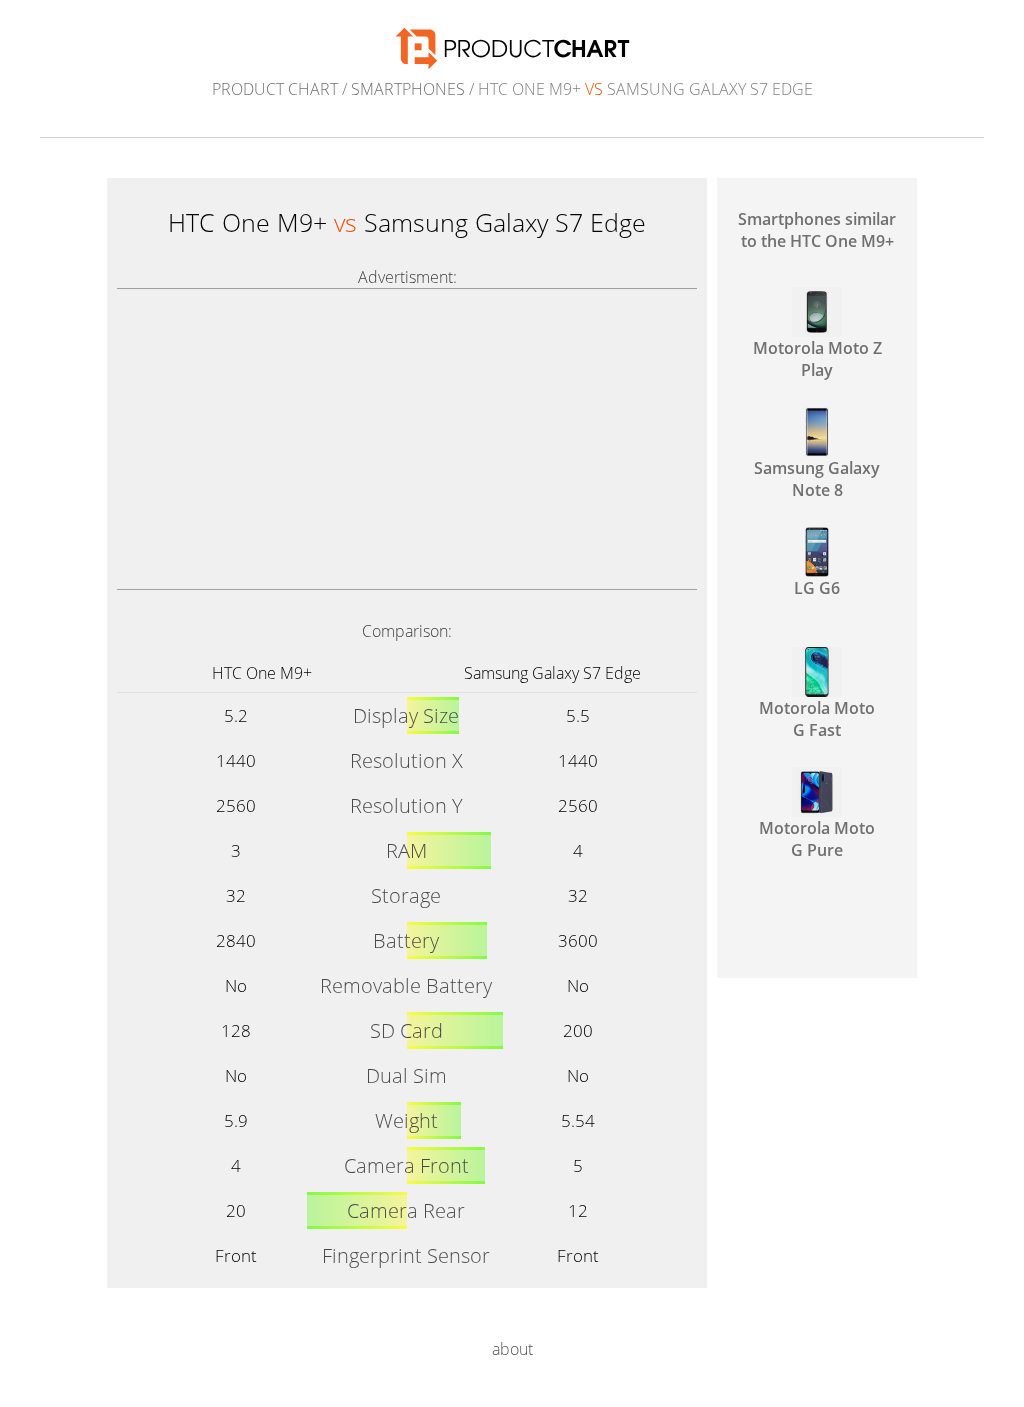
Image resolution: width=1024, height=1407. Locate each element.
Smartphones (408, 89)
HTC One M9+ (262, 673)
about (512, 1349)
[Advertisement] (407, 439)
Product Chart (275, 89)
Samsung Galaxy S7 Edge (552, 673)
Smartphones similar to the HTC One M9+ (817, 230)
